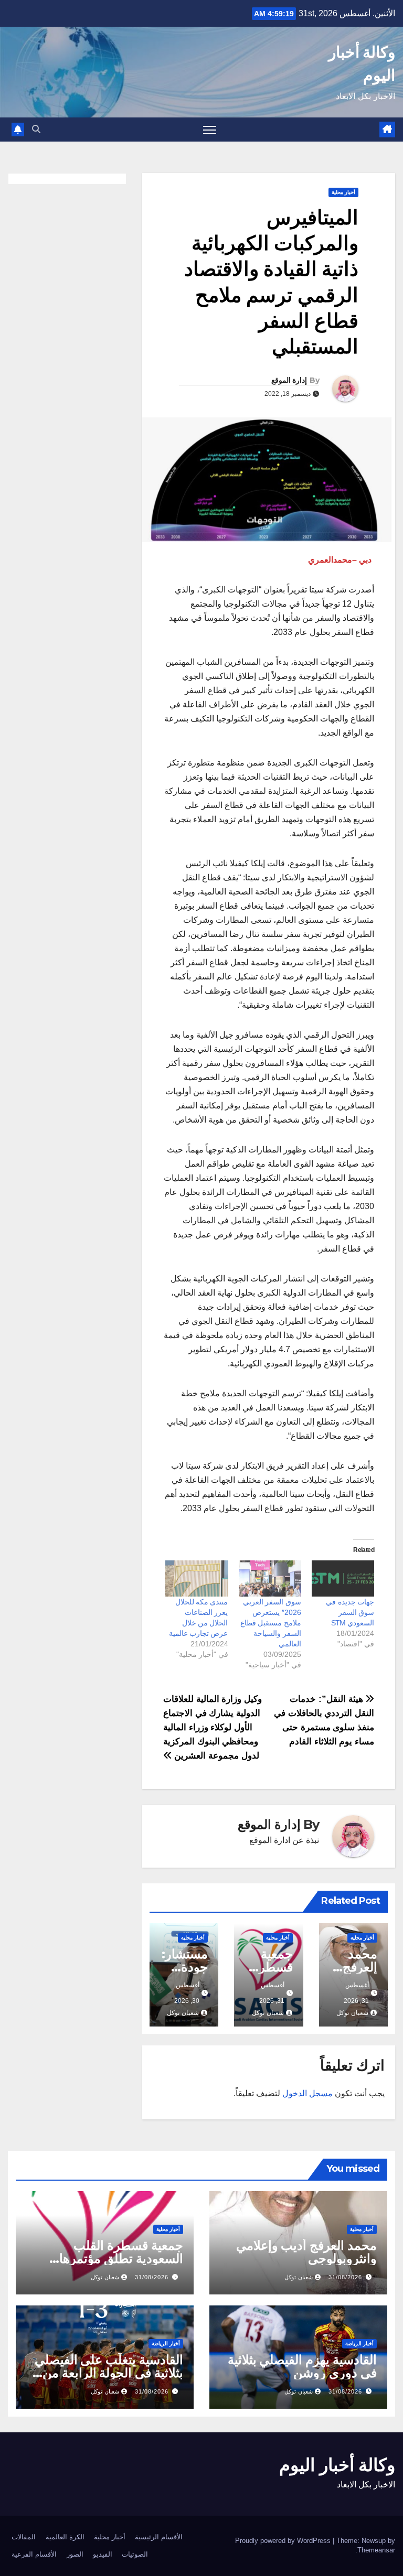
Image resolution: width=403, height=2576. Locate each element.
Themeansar (376, 2550)
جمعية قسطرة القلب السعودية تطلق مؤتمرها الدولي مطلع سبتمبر (121, 2259)
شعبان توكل (352, 2013)
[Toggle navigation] (210, 130)
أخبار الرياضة (359, 2343)
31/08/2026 (345, 2277)
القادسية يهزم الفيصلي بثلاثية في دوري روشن (302, 2366)
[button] (36, 129)
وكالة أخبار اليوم (337, 2465)
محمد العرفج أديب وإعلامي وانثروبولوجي (306, 2252)
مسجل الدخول (307, 2093)
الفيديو (103, 2554)
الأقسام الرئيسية (159, 2537)
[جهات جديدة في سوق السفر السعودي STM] (343, 1578)
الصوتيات (135, 2554)
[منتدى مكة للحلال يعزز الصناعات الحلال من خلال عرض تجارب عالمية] (197, 1578)
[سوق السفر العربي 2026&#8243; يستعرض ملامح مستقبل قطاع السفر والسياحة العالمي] (270, 1578)
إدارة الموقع (289, 380)
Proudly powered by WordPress (284, 2541)
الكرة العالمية (65, 2537)
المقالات (24, 2537)
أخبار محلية (343, 192)
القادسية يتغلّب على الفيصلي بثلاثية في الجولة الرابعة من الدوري (109, 2373)
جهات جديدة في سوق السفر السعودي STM (350, 1612)
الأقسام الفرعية (34, 2554)
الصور (75, 2554)
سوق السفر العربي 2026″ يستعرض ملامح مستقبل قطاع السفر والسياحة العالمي (271, 1623)
